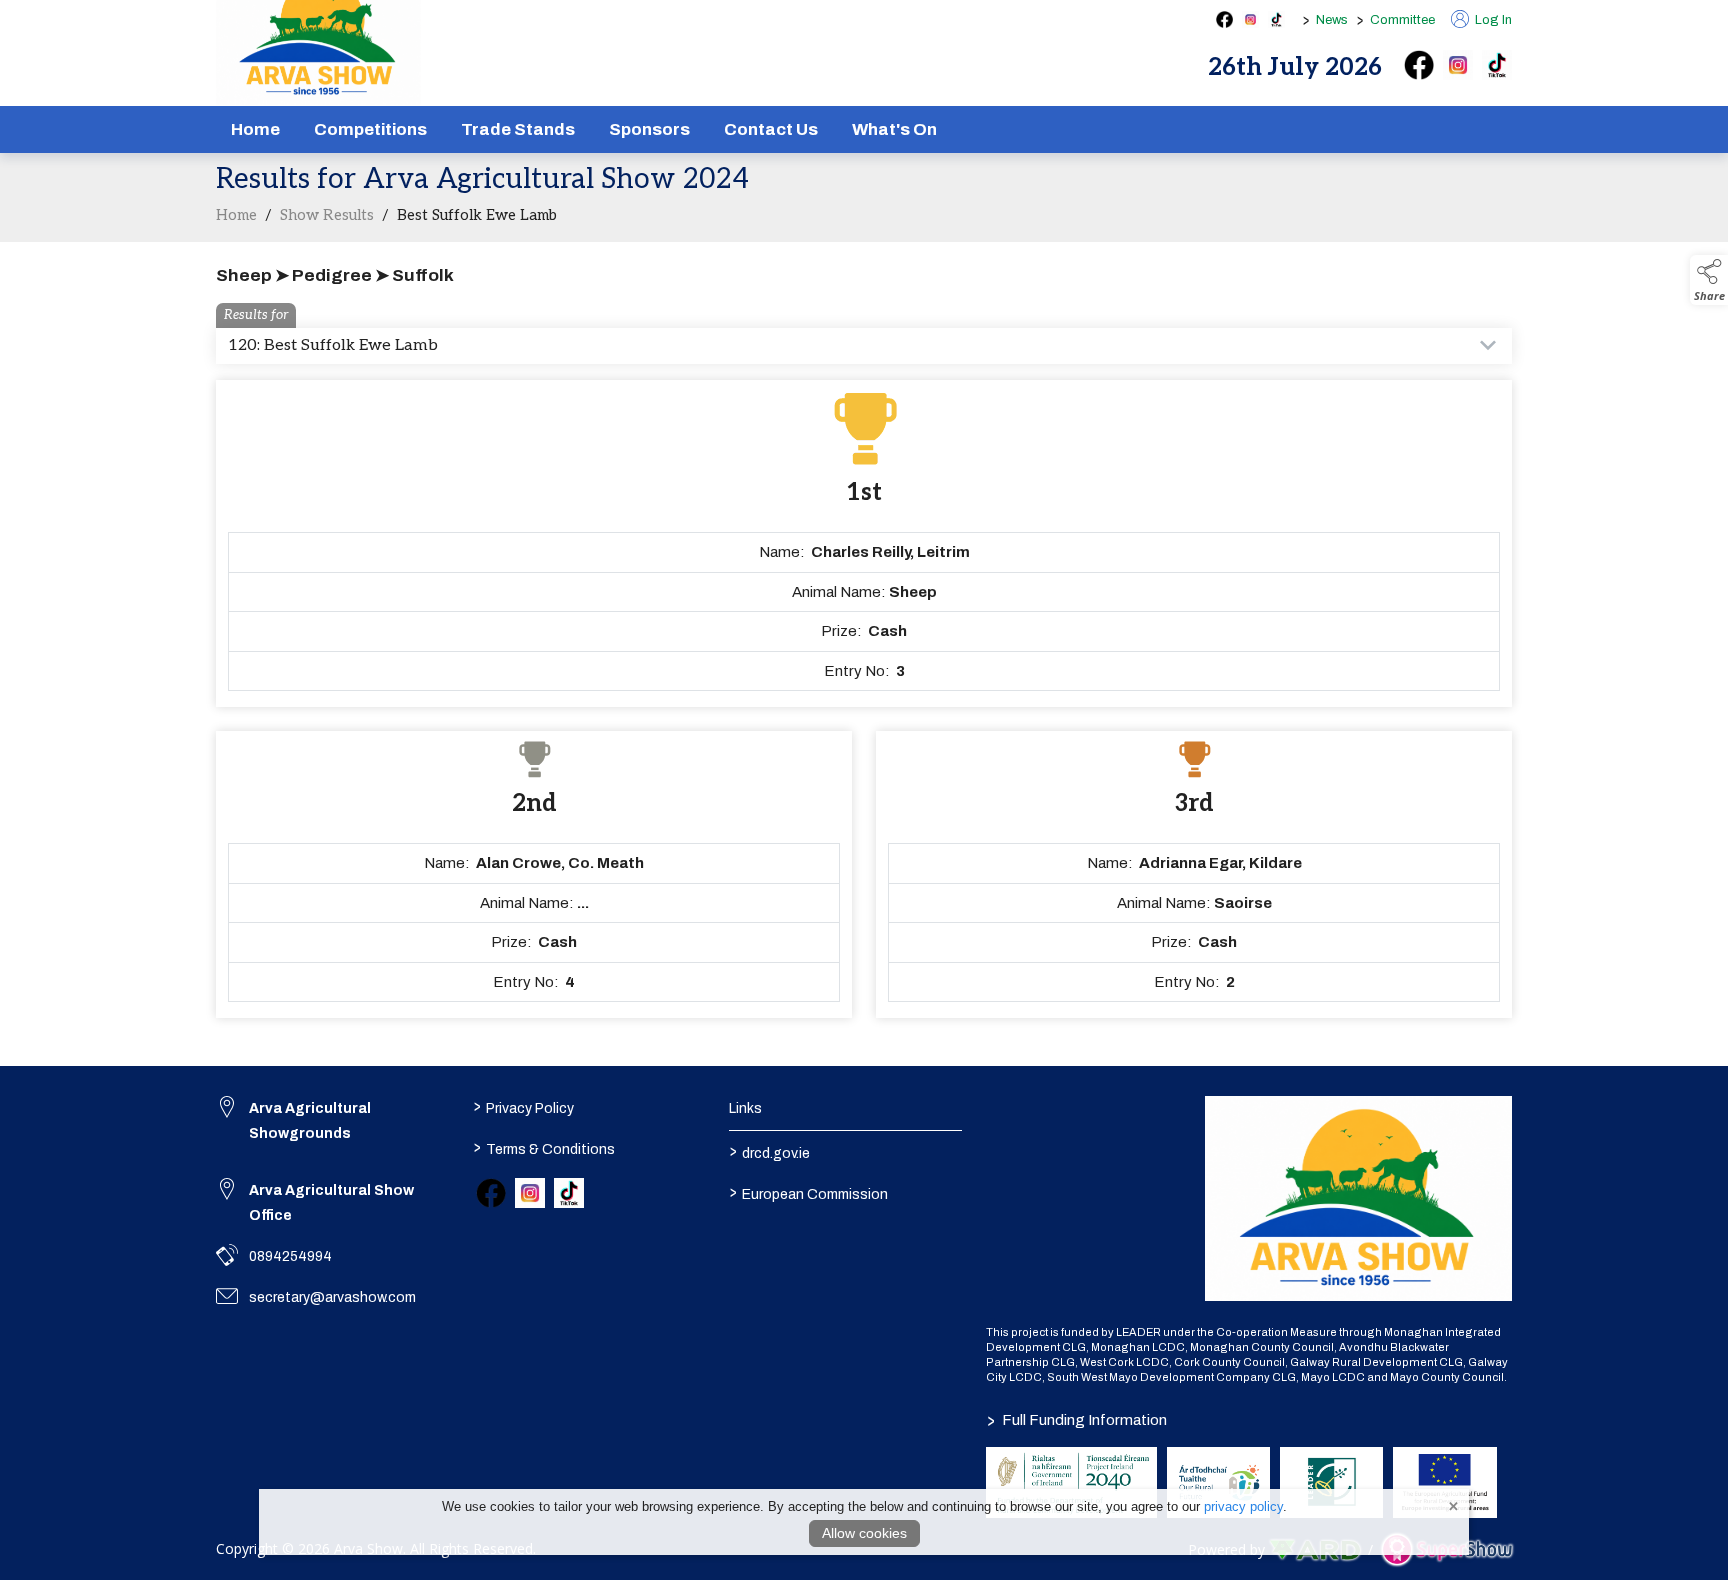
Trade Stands (518, 129)
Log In (1492, 20)
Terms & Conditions (543, 1148)
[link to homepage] (1358, 1198)
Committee (1402, 20)
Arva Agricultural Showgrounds (310, 1121)
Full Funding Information (1077, 1420)
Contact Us (771, 129)
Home (255, 129)
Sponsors (649, 129)
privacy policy (1243, 1506)
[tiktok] (1497, 65)
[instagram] (1458, 65)
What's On (894, 129)
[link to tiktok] (569, 1193)
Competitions (370, 129)
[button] (1709, 280)
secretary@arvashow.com (332, 1297)
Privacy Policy (523, 1107)
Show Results (327, 215)
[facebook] (1419, 65)
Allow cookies (864, 1533)
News (1332, 20)
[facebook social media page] (1224, 19)
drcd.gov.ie (770, 1152)
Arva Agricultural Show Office (331, 1203)
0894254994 (290, 1256)
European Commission (809, 1193)
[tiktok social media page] (1276, 19)
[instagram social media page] (1250, 19)
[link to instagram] (530, 1193)
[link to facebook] (491, 1193)
